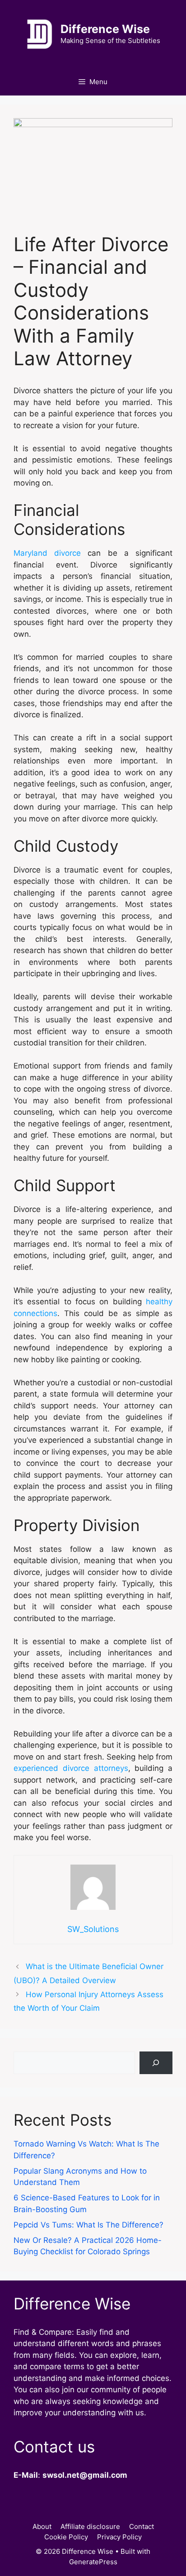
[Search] (156, 2063)
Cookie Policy (66, 2537)
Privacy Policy (119, 2537)
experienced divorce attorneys (71, 1768)
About (42, 2526)
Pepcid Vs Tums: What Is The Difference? (88, 2225)
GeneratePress (93, 2562)
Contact (142, 2526)
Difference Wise (105, 29)
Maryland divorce (47, 553)
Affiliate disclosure (90, 2526)
